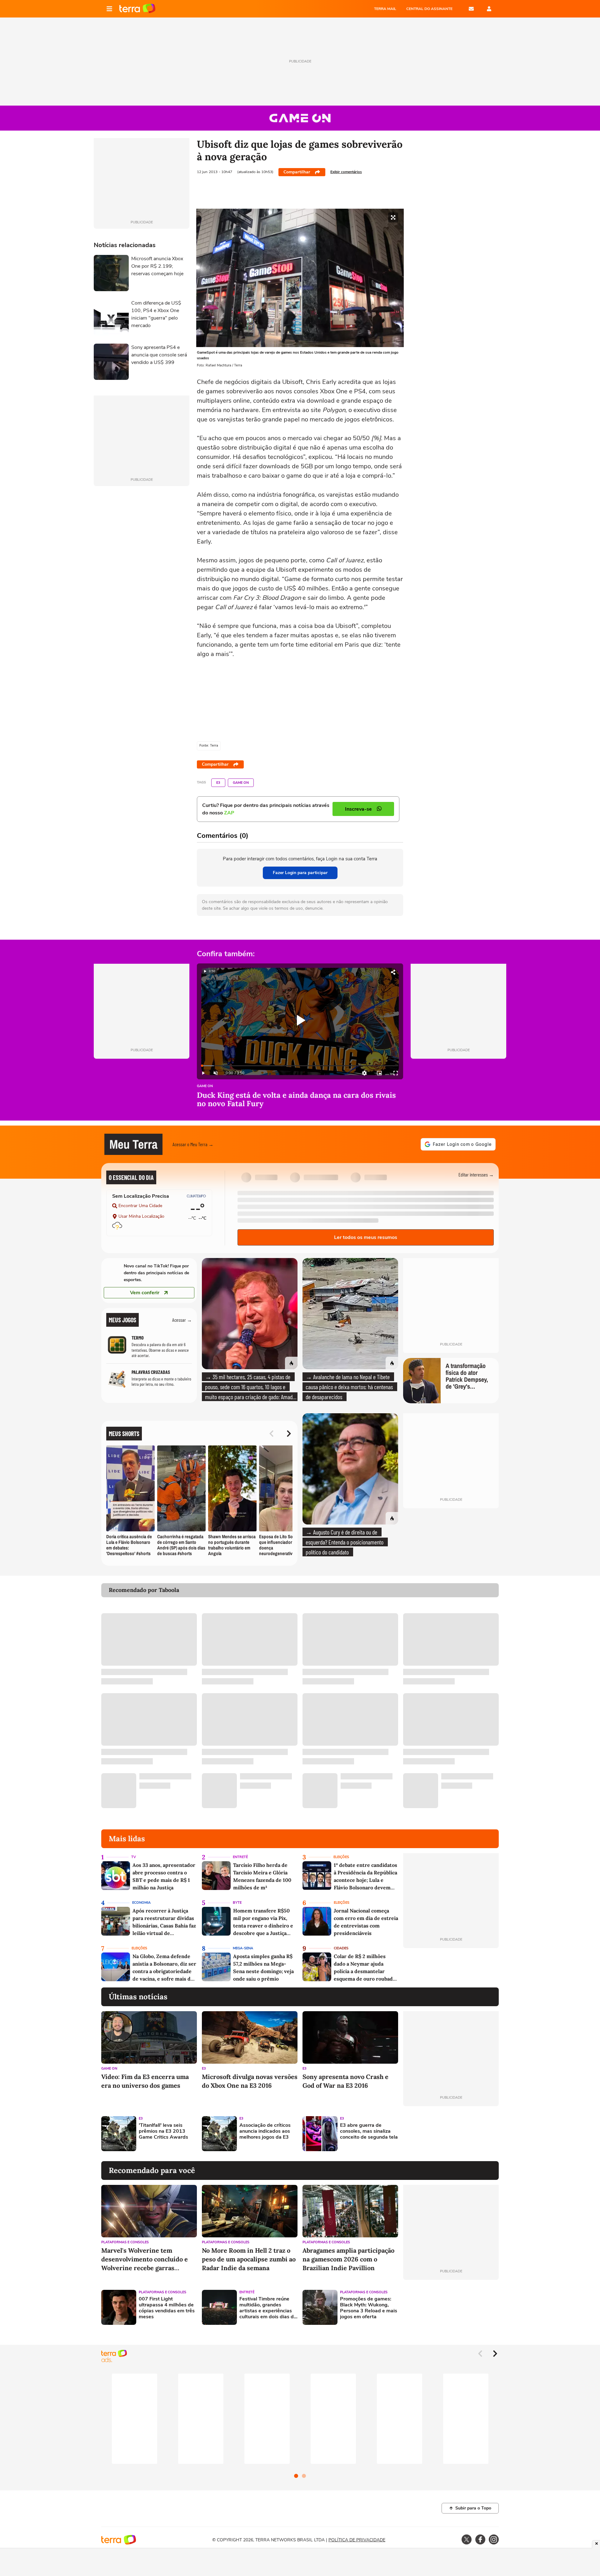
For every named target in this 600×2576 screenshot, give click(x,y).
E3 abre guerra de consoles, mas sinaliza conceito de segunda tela (369, 2131)
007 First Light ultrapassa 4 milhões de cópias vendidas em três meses (167, 2308)
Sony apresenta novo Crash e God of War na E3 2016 (345, 2081)
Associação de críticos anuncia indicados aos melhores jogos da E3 (265, 2131)
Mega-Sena (243, 1948)
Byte (237, 1903)
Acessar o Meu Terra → (193, 1144)
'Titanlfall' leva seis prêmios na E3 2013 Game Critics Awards (163, 2131)
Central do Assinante (429, 9)
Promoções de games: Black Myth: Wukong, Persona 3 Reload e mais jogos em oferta (369, 2308)
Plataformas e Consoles (125, 2242)
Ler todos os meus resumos (366, 1237)
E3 (218, 783)
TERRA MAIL (385, 9)
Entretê (240, 1857)
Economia (141, 1903)
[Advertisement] (451, 2134)
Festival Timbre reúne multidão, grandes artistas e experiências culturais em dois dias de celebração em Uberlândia (268, 2308)
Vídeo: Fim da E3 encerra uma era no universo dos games (145, 2081)
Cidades (341, 1948)
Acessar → (182, 1320)
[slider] (300, 1066)
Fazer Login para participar (300, 873)
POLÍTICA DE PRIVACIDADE (357, 2540)
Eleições (341, 1857)
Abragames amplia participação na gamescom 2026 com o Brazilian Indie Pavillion (348, 2259)
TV (134, 1857)
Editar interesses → (476, 1174)
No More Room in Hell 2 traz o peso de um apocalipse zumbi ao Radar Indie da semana (249, 2259)
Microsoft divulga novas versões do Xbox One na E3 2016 (250, 2081)
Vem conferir (145, 1293)
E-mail (471, 9)
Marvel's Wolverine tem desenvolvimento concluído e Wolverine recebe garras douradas (145, 2259)
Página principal (137, 9)
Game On (241, 783)
